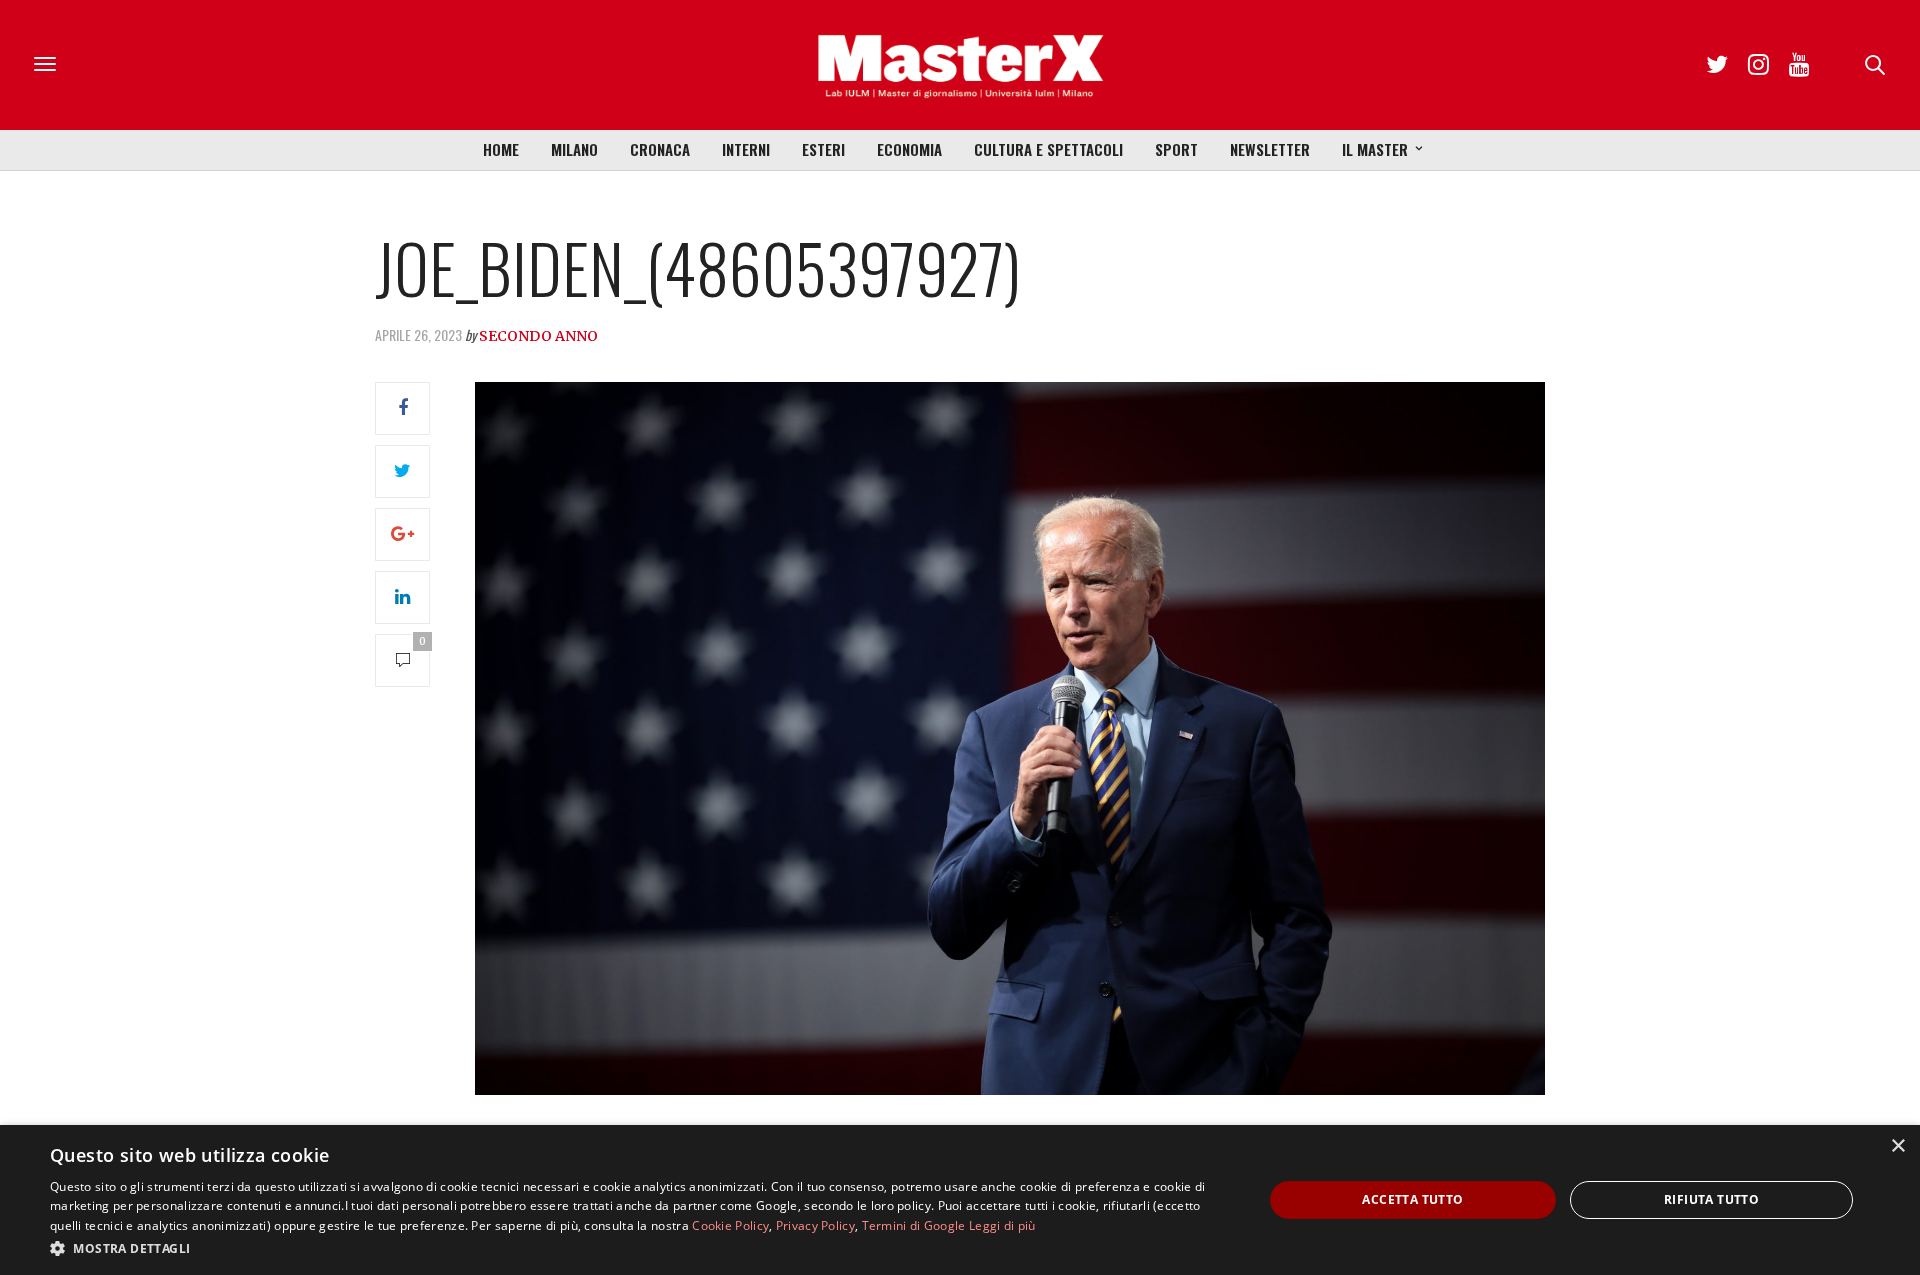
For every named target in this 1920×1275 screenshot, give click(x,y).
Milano (574, 149)
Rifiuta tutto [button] (1711, 1199)
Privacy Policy (815, 1225)
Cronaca (660, 149)
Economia (909, 149)
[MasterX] (960, 65)
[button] (638, 1248)
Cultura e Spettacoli (1048, 149)
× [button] (1897, 1146)
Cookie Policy (730, 1225)
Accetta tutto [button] (1412, 1199)
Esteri (823, 149)
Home (501, 149)
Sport (1176, 149)
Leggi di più (1002, 1225)
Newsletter (1270, 149)
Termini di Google (914, 1225)
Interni (746, 149)
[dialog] (960, 1200)
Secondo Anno (538, 336)
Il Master (1375, 149)
